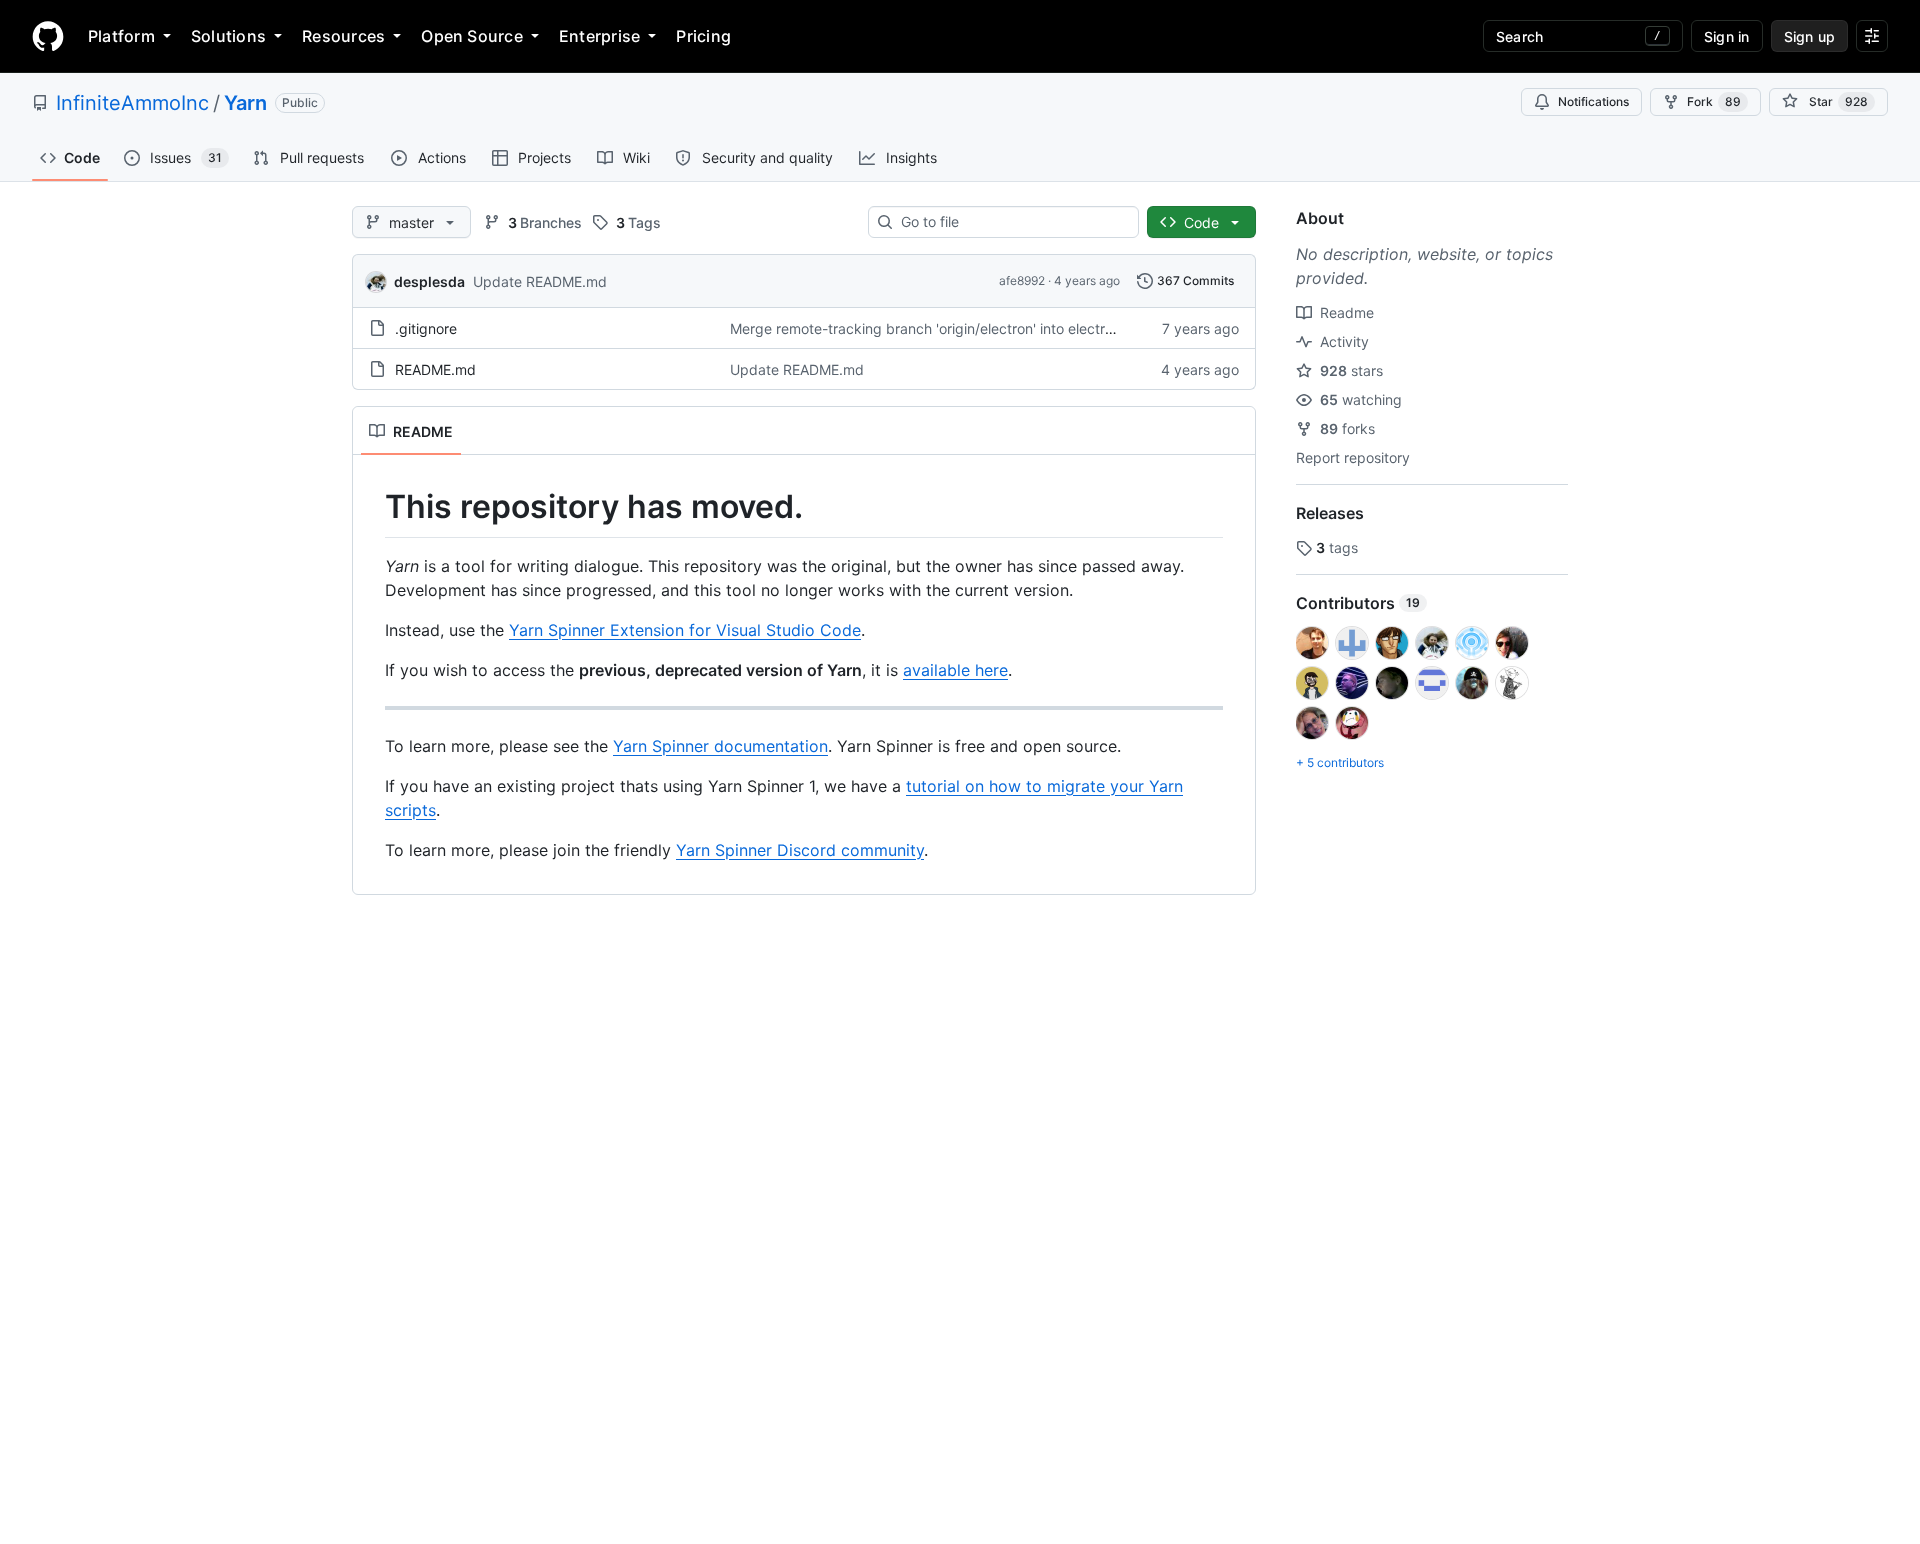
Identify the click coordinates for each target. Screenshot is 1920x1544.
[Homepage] (48, 36)
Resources (343, 36)
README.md (435, 369)
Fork (1714, 101)
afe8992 (1022, 280)
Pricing (703, 36)
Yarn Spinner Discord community (800, 850)
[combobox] (1011, 222)
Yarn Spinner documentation (720, 746)
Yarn (245, 103)
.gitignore (426, 328)
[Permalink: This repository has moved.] (371, 507)
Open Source (472, 36)
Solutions (228, 36)
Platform (121, 36)
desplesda (429, 281)
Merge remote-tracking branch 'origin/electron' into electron (925, 328)
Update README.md (540, 281)
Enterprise (599, 36)
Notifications (1593, 101)
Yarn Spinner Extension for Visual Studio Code (685, 630)
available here (955, 670)
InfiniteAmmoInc (132, 103)
